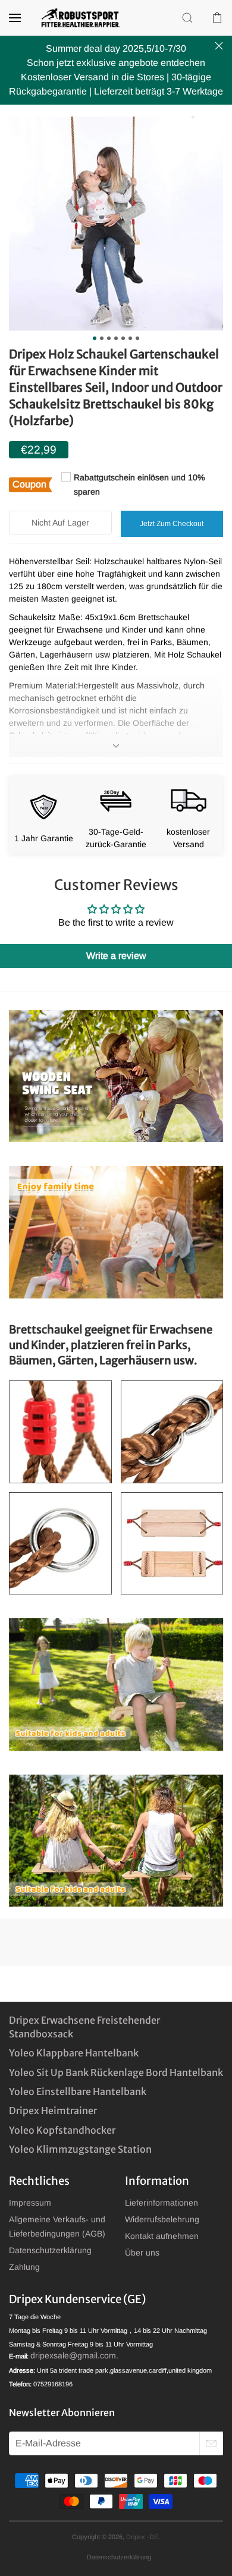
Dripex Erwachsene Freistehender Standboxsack (84, 2027)
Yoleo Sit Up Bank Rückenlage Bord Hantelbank (116, 2072)
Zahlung (24, 2267)
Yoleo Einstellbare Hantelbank (78, 2091)
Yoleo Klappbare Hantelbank (74, 2053)
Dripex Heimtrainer (53, 2111)
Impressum (30, 2203)
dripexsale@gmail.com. (74, 2355)
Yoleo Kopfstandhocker (62, 2130)
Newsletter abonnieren (62, 2413)
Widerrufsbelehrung (162, 2219)
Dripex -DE (142, 2537)
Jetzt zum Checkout (172, 524)
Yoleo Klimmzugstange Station (80, 2149)
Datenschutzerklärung (50, 2250)
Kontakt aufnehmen (162, 2236)
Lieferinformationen (162, 2203)
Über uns (142, 2253)
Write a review (116, 956)
